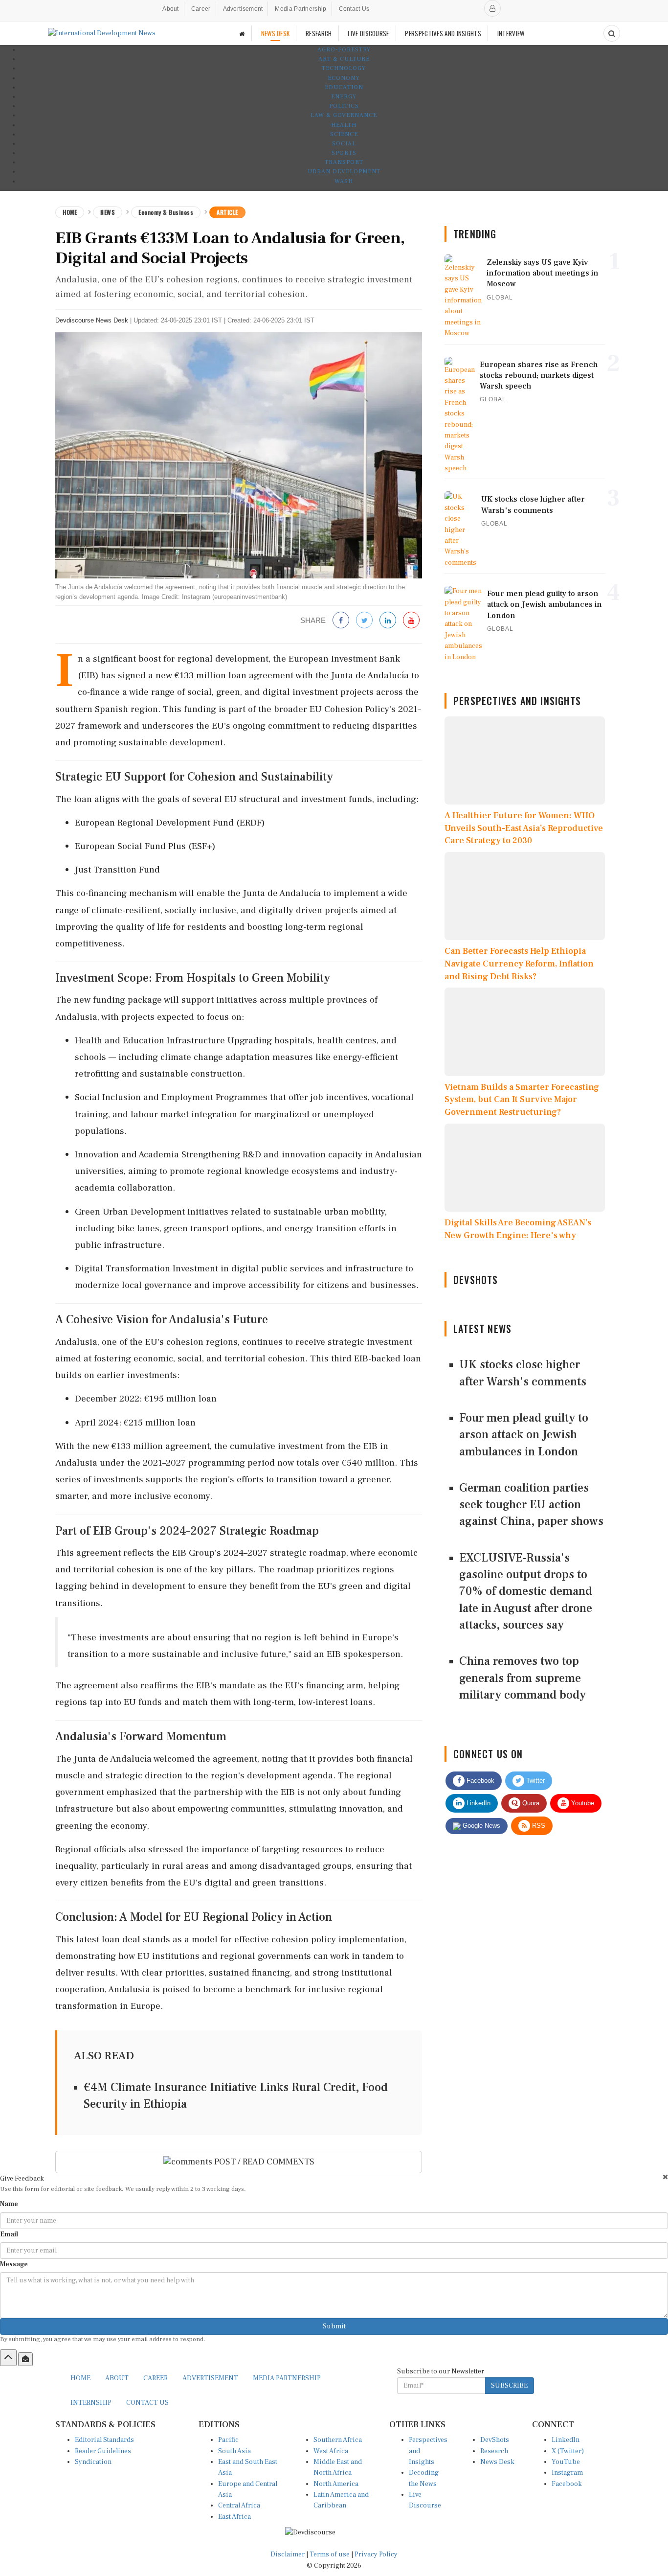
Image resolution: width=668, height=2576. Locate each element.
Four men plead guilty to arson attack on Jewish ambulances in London (524, 1435)
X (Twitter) (568, 2451)
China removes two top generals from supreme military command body (523, 1678)
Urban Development (344, 172)
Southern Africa (338, 2440)
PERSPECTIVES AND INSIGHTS (443, 33)
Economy (344, 78)
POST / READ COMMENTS (263, 2162)
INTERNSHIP (91, 2403)
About (171, 9)
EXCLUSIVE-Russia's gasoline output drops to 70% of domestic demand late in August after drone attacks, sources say (526, 1591)
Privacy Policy (376, 2554)
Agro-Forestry (344, 50)
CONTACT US (147, 2403)
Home (70, 212)
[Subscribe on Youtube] (411, 621)
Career (201, 9)
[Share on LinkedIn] (388, 621)
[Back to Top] (8, 2358)
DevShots (495, 2440)
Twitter (534, 1781)
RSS (538, 1826)
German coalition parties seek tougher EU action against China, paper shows (531, 1505)
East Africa (234, 2517)
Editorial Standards (104, 2440)
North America (336, 2484)
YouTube (566, 2462)
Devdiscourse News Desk (92, 320)
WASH (344, 181)
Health (344, 125)
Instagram (567, 2473)
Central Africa (239, 2506)
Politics (344, 106)
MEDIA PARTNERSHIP (287, 2378)
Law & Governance (344, 115)
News (108, 212)
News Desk (497, 2462)
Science (344, 134)
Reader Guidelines (103, 2451)
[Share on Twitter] (364, 621)
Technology (344, 68)
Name (9, 2204)
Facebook (479, 1781)
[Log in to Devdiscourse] (492, 8)
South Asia (234, 2451)
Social (344, 144)
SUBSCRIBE (509, 2386)
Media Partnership (301, 9)
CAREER (156, 2378)
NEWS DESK (276, 33)
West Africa (331, 2451)
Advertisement (243, 9)
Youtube (582, 1803)
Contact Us (354, 9)
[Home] (242, 34)
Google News (480, 1826)
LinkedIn (478, 1803)
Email (9, 2234)
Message (14, 2264)
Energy (344, 97)
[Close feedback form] (665, 2177)
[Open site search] (612, 33)
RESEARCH (319, 33)
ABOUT (117, 2378)
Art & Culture (344, 59)
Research (494, 2451)
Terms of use (330, 2554)
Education (344, 87)
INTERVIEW (511, 33)
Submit (334, 2326)
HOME (80, 2378)
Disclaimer (288, 2554)
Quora (530, 1803)
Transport (344, 162)
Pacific (228, 2440)
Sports (344, 153)
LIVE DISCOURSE (368, 33)
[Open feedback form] (25, 2359)
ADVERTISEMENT (210, 2378)
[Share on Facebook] (341, 621)
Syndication (93, 2462)
